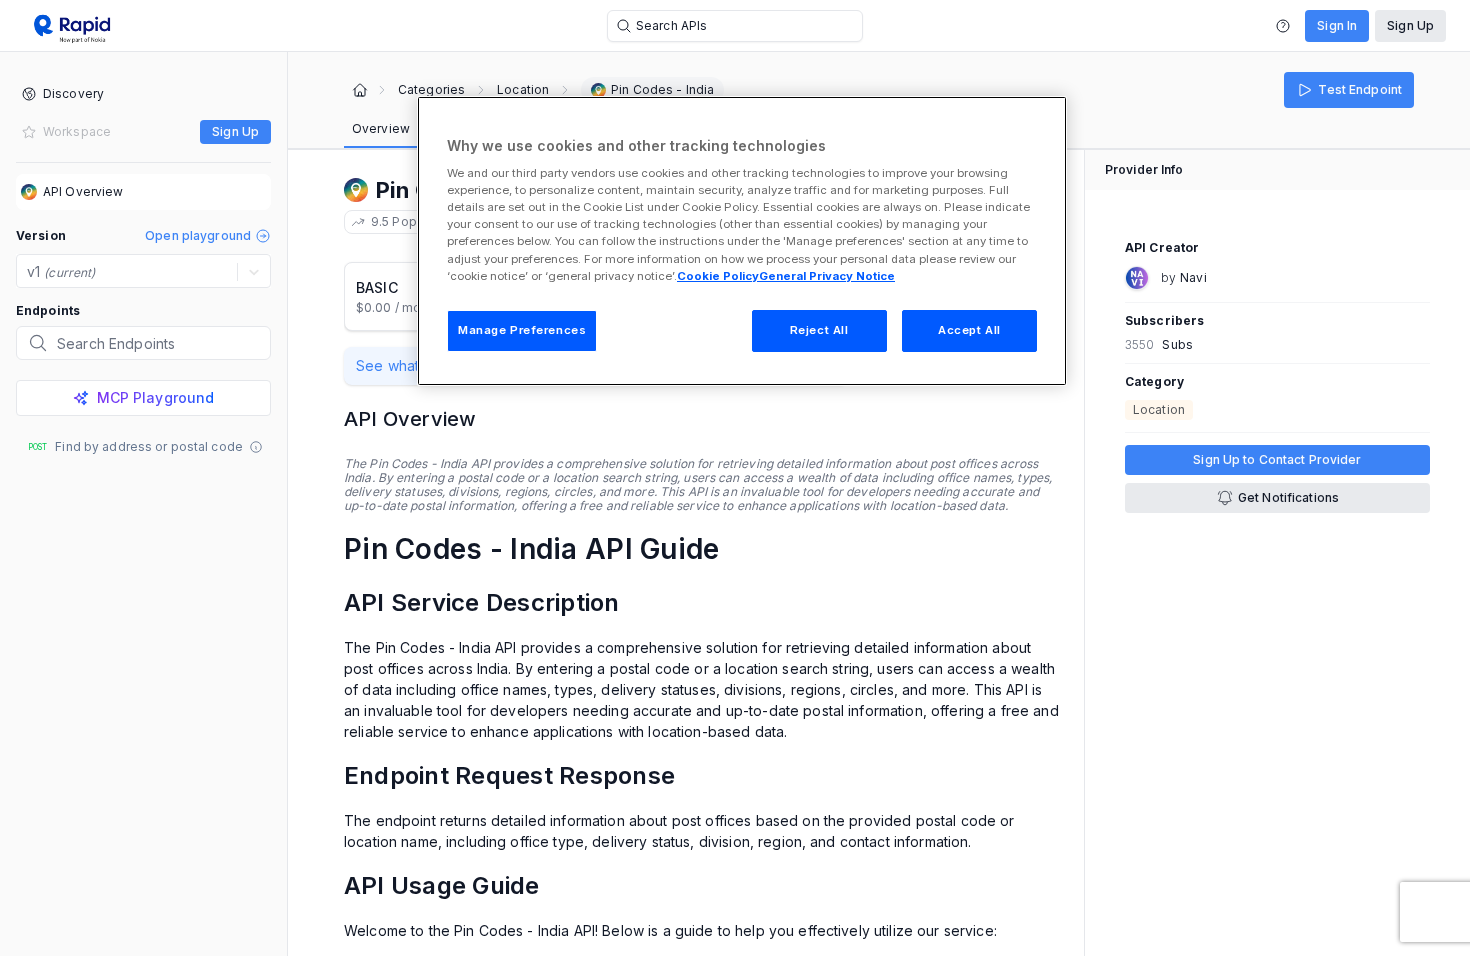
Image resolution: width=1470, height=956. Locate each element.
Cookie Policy (718, 276)
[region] (742, 241)
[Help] (1283, 26)
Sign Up (1410, 25)
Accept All (969, 330)
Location (523, 90)
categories (431, 90)
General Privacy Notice (827, 276)
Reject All (819, 330)
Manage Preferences (522, 330)
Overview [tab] (381, 128)
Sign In (1337, 25)
